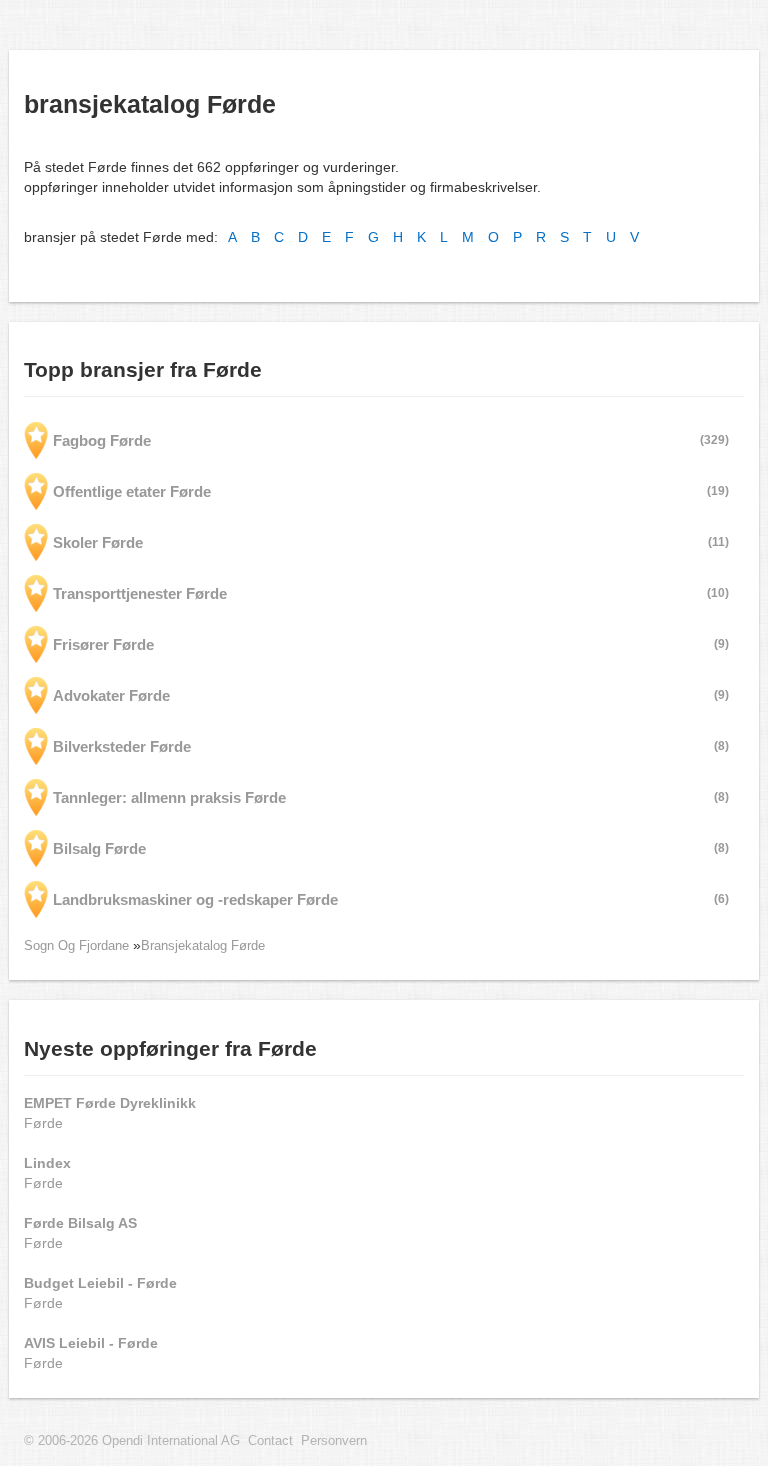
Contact (270, 1441)
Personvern (334, 1441)
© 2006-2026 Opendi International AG (132, 1441)
